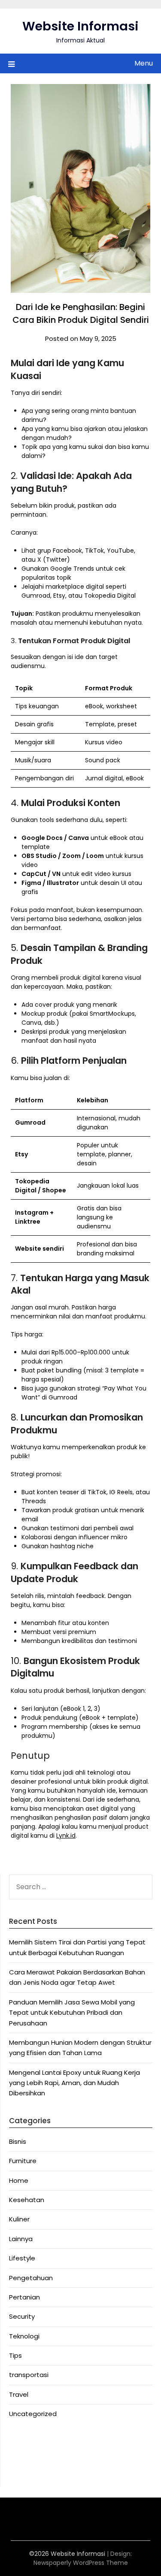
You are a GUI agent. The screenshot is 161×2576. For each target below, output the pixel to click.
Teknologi (24, 2336)
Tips (15, 2355)
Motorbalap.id (31, 2462)
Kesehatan (27, 2200)
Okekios (21, 2473)
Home (19, 2180)
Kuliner (19, 2219)
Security (22, 2316)
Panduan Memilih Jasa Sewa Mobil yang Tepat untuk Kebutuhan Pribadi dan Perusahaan (72, 2013)
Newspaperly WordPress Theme (81, 2563)
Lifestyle (22, 2258)
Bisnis (18, 2141)
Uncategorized (33, 2414)
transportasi (29, 2375)
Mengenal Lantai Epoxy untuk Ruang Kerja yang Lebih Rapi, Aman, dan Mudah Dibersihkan (74, 2083)
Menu (144, 63)
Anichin (20, 2452)
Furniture (23, 2161)
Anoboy (21, 2442)
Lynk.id (66, 1836)
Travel (19, 2394)
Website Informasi (80, 26)
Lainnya (21, 2239)
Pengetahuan (31, 2278)
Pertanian (24, 2297)
